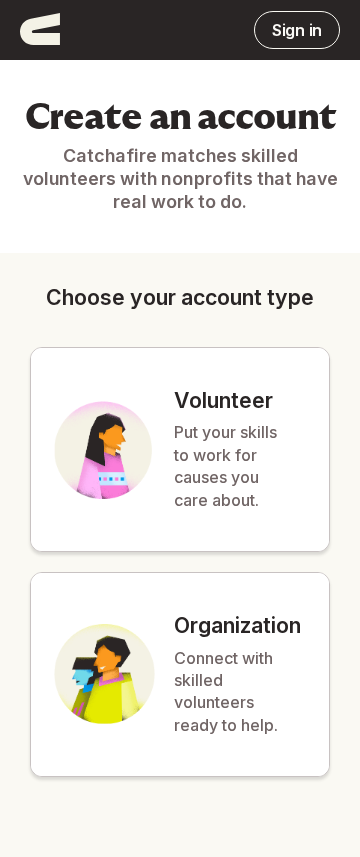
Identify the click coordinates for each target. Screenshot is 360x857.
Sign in (297, 30)
